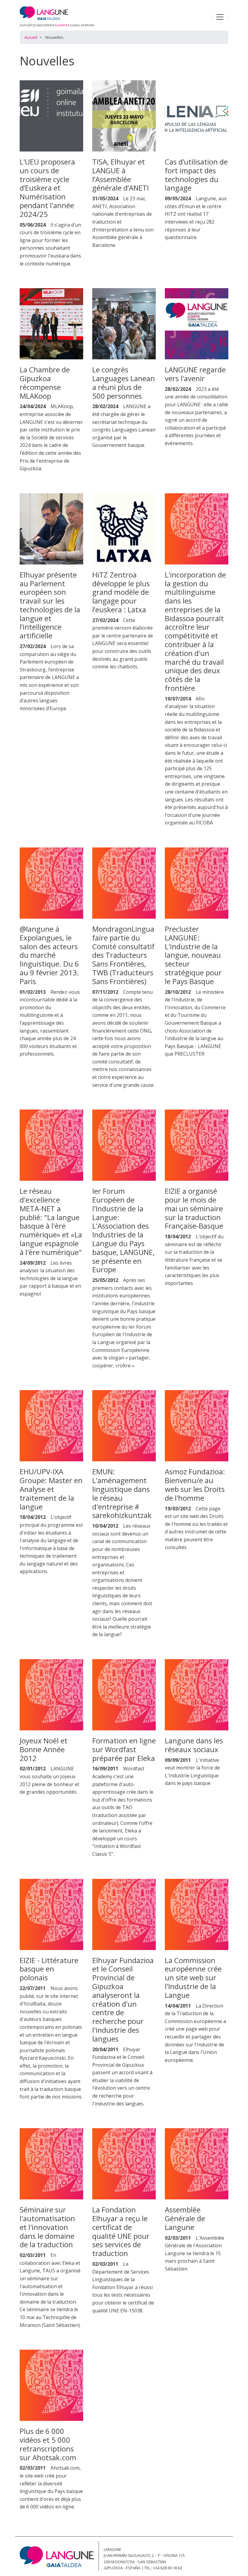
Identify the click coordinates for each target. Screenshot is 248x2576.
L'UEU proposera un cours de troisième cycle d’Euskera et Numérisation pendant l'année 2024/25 (47, 188)
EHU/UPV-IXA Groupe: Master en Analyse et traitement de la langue (51, 1489)
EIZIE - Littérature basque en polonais (49, 1969)
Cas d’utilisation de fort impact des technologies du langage (196, 175)
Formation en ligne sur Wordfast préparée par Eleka (124, 1749)
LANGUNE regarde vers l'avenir (195, 374)
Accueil (31, 37)
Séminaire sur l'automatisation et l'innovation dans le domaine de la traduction (47, 2227)
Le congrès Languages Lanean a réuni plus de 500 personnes (124, 383)
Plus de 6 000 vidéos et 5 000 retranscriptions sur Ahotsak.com (48, 2444)
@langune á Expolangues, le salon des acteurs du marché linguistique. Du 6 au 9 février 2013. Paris (49, 955)
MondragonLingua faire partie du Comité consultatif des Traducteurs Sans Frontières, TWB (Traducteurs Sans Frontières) (123, 955)
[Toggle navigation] (220, 17)
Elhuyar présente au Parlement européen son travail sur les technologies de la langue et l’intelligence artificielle (50, 605)
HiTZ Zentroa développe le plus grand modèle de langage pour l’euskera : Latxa (121, 592)
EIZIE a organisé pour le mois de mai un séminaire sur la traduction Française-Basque (194, 1208)
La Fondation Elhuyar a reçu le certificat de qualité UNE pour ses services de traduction (121, 2231)
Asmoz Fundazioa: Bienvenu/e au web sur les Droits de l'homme (195, 1484)
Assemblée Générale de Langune (185, 2218)
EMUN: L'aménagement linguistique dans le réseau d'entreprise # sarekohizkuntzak (122, 1493)
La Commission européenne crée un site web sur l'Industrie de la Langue (193, 1978)
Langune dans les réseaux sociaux (194, 1745)
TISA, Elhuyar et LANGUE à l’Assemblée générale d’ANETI (121, 175)
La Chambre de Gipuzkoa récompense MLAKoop (45, 383)
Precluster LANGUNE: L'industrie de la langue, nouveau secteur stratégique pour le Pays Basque (193, 955)
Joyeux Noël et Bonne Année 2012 (44, 1749)
